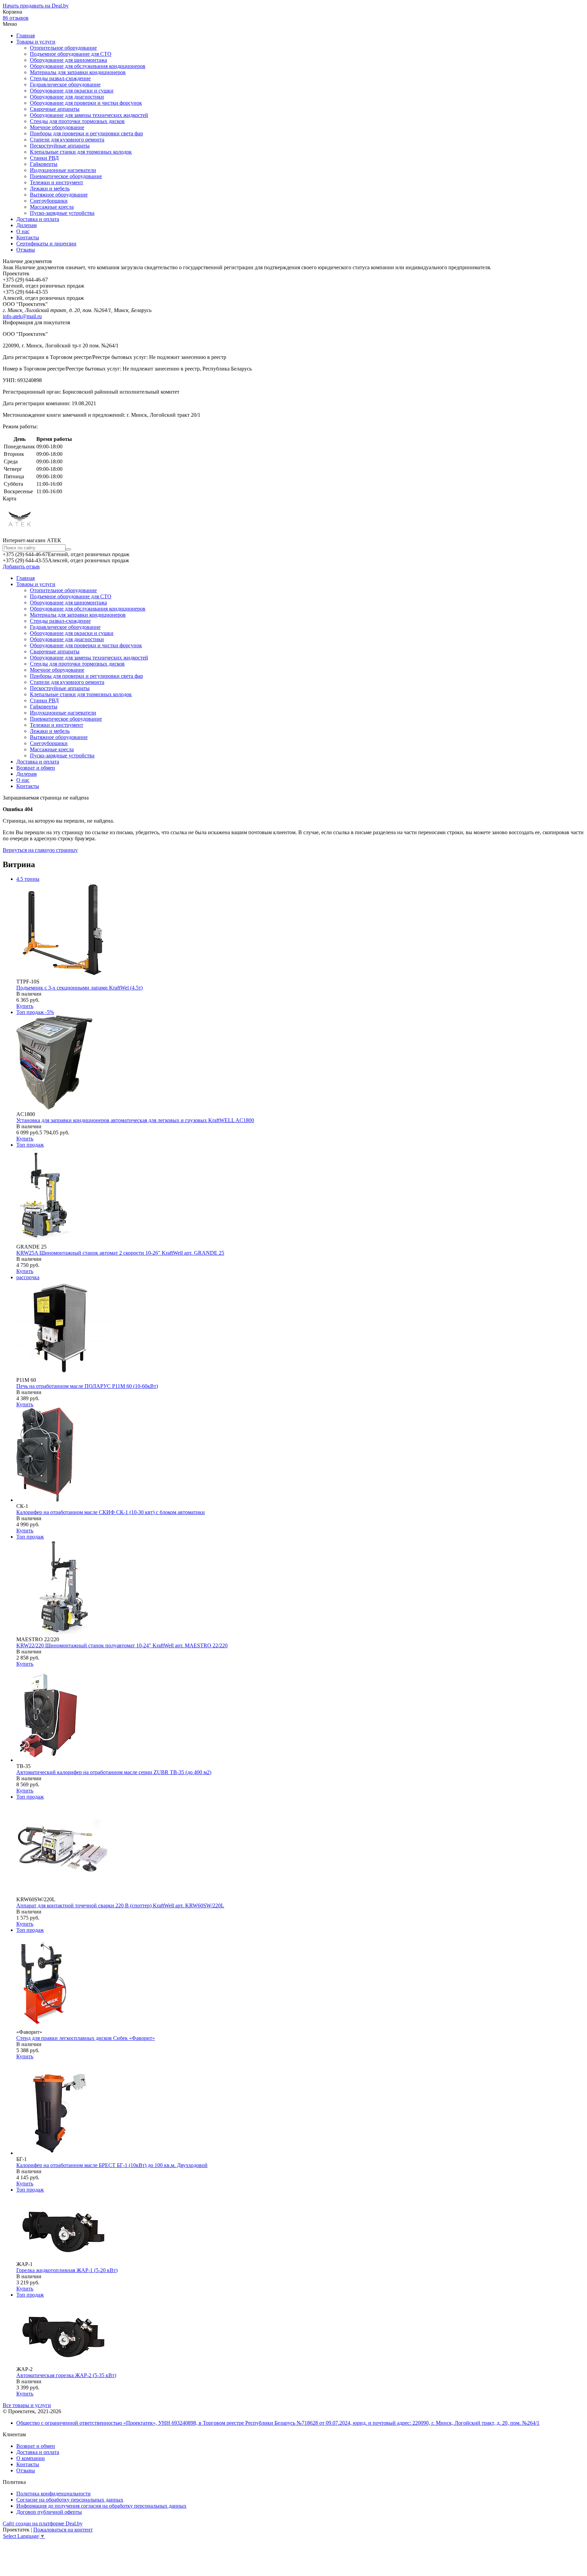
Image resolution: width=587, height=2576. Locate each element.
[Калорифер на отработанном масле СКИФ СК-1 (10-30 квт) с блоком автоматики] (47, 1500)
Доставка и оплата (38, 219)
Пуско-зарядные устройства (62, 213)
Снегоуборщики (49, 201)
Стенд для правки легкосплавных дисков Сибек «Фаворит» (86, 2038)
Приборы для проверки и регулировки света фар (86, 133)
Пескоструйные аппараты (60, 146)
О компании (31, 2458)
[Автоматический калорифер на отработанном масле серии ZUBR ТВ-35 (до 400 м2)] (52, 1760)
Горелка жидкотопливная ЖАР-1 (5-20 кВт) (67, 2270)
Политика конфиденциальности (54, 2494)
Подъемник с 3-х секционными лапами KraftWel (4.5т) (79, 988)
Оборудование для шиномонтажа (68, 60)
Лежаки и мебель (50, 188)
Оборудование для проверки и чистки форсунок (86, 103)
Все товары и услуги (27, 2405)
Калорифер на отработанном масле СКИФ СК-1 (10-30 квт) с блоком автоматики (111, 1512)
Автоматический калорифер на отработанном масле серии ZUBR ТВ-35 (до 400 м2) (114, 1772)
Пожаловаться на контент (63, 2530)
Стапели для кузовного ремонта (67, 140)
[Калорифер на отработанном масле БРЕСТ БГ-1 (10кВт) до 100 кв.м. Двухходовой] (64, 2153)
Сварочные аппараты (55, 109)
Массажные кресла (52, 207)
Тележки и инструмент (57, 182)
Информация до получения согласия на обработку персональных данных (101, 2506)
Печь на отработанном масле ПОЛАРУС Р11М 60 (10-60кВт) (87, 1386)
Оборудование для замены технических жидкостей (89, 115)
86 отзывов (16, 18)
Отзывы (26, 250)
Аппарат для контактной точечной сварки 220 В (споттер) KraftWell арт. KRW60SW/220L (120, 1905)
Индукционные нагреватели (63, 170)
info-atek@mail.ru (22, 316)
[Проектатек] (20, 534)
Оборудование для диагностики (67, 97)
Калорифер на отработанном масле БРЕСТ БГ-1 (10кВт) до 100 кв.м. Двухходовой (112, 2165)
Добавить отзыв (21, 566)
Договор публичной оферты (49, 2512)
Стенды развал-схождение (60, 78)
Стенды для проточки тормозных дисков (77, 121)
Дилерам (26, 225)
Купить (25, 1006)
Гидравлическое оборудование (65, 84)
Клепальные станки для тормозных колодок (81, 152)
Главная (25, 36)
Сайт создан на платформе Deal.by (43, 2523)
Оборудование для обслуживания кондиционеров (88, 66)
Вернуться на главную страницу (40, 850)
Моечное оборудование (57, 127)
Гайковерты (44, 164)
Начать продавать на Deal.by (36, 6)
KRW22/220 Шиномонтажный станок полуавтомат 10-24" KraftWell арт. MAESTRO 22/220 (122, 1645)
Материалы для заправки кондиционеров (78, 72)
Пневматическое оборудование (66, 176)
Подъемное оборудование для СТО (71, 54)
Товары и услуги (36, 42)
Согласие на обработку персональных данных (70, 2500)
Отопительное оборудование (63, 48)
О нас (23, 231)
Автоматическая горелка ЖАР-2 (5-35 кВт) (66, 2375)
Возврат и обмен (36, 768)
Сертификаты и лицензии (46, 244)
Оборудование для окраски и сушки (72, 91)
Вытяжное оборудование (59, 195)
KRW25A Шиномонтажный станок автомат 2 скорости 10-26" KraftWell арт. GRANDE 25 (120, 1253)
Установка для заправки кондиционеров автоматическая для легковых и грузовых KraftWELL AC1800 (135, 1120)
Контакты (28, 237)
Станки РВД (44, 158)
